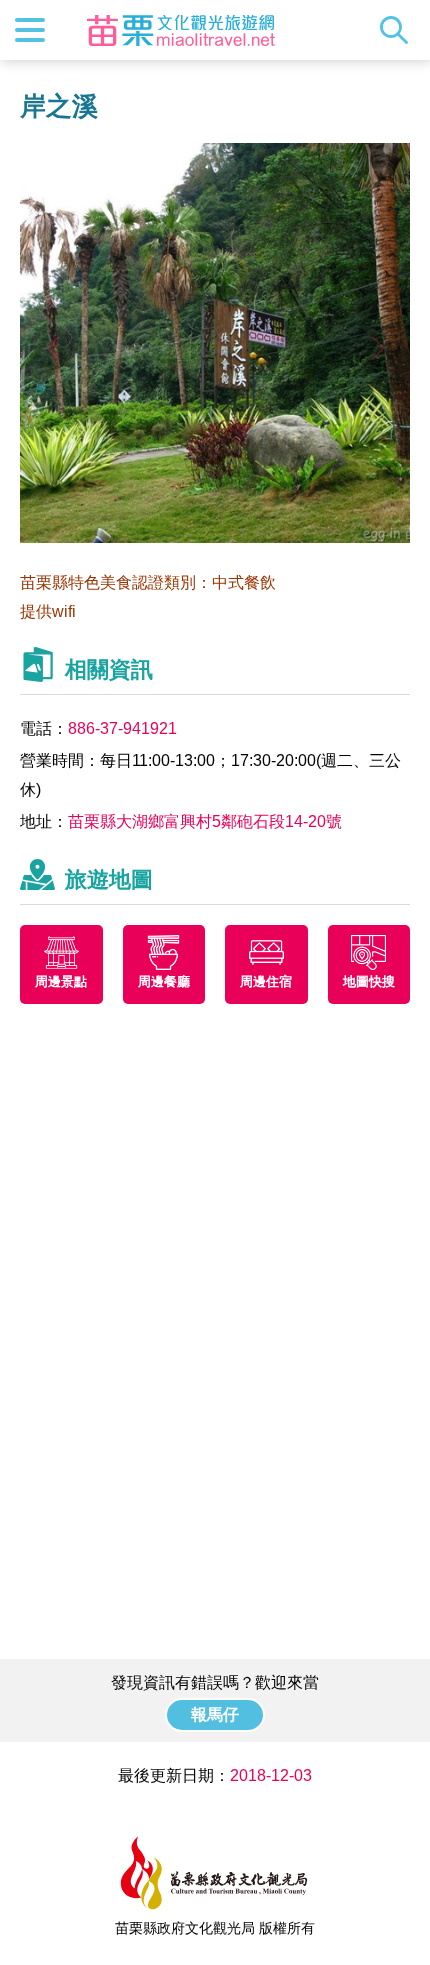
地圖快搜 (369, 981)
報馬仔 (215, 1714)
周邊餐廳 (164, 981)
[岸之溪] (215, 537)
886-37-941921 (122, 728)
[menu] (30, 30)
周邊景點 (61, 981)
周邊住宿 (266, 981)
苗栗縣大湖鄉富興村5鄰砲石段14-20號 (205, 821)
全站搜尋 (399, 30)
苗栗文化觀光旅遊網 (181, 30)
